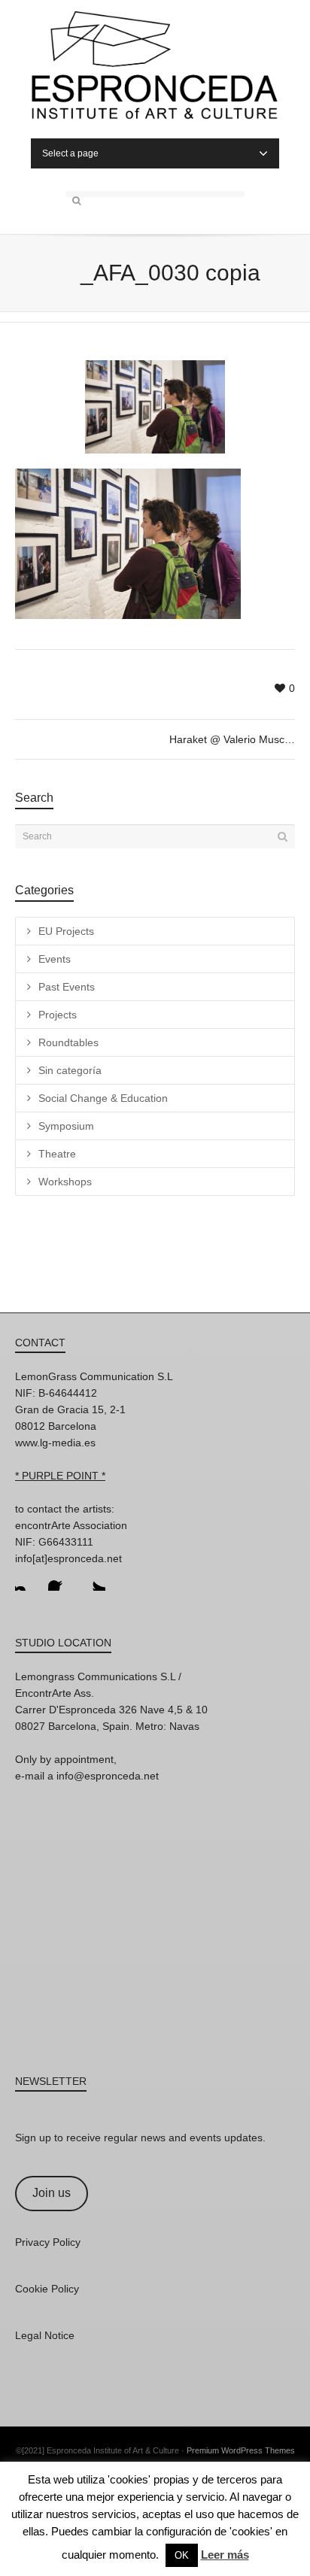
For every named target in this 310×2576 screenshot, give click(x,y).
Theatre (57, 1154)
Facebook (60, 1579)
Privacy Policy (48, 2242)
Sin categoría (70, 1070)
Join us (52, 2193)
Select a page (70, 153)
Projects (58, 1015)
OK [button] (182, 2555)
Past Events (67, 987)
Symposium (66, 1126)
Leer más (225, 2555)
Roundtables (68, 1042)
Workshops (65, 1182)
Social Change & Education (103, 1098)
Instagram (27, 1579)
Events (55, 959)
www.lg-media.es (55, 1443)
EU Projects (66, 931)
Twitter (93, 1579)
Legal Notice (45, 2335)
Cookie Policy (47, 2289)
